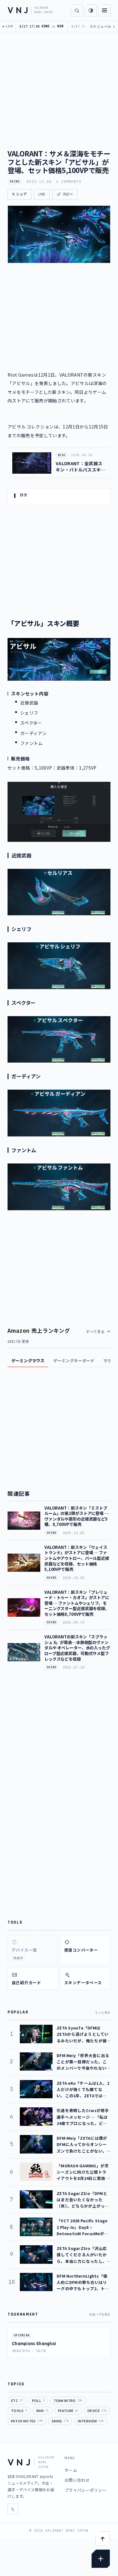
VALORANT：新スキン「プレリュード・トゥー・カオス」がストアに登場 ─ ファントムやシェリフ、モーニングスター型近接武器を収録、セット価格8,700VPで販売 (77, 1603)
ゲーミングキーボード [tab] (74, 1361)
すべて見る (96, 1332)
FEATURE (68, 2410)
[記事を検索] (77, 10)
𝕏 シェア (20, 194)
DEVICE (97, 2410)
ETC (17, 2400)
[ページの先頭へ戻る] (103, 2539)
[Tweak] (101, 2559)
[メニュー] (104, 10)
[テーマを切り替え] (91, 10)
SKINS (15, 182)
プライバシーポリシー (85, 2490)
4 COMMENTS (69, 182)
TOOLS (19, 2410)
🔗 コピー (65, 194)
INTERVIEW (91, 2421)
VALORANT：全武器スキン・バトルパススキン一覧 (81, 467)
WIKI (42, 2410)
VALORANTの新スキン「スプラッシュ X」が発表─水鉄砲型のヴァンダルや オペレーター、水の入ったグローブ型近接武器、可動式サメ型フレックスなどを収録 (77, 1648)
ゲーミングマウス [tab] (28, 1361)
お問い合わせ (77, 2480)
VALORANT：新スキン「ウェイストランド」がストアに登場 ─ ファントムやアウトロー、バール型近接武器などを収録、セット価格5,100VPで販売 (77, 1558)
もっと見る (103, 2012)
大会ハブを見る (100, 2314)
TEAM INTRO (68, 2400)
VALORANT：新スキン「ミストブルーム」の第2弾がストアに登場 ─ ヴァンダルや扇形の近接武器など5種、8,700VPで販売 (76, 1516)
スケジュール (102, 27)
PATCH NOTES (27, 2421)
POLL (38, 2400)
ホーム (71, 2470)
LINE (42, 194)
